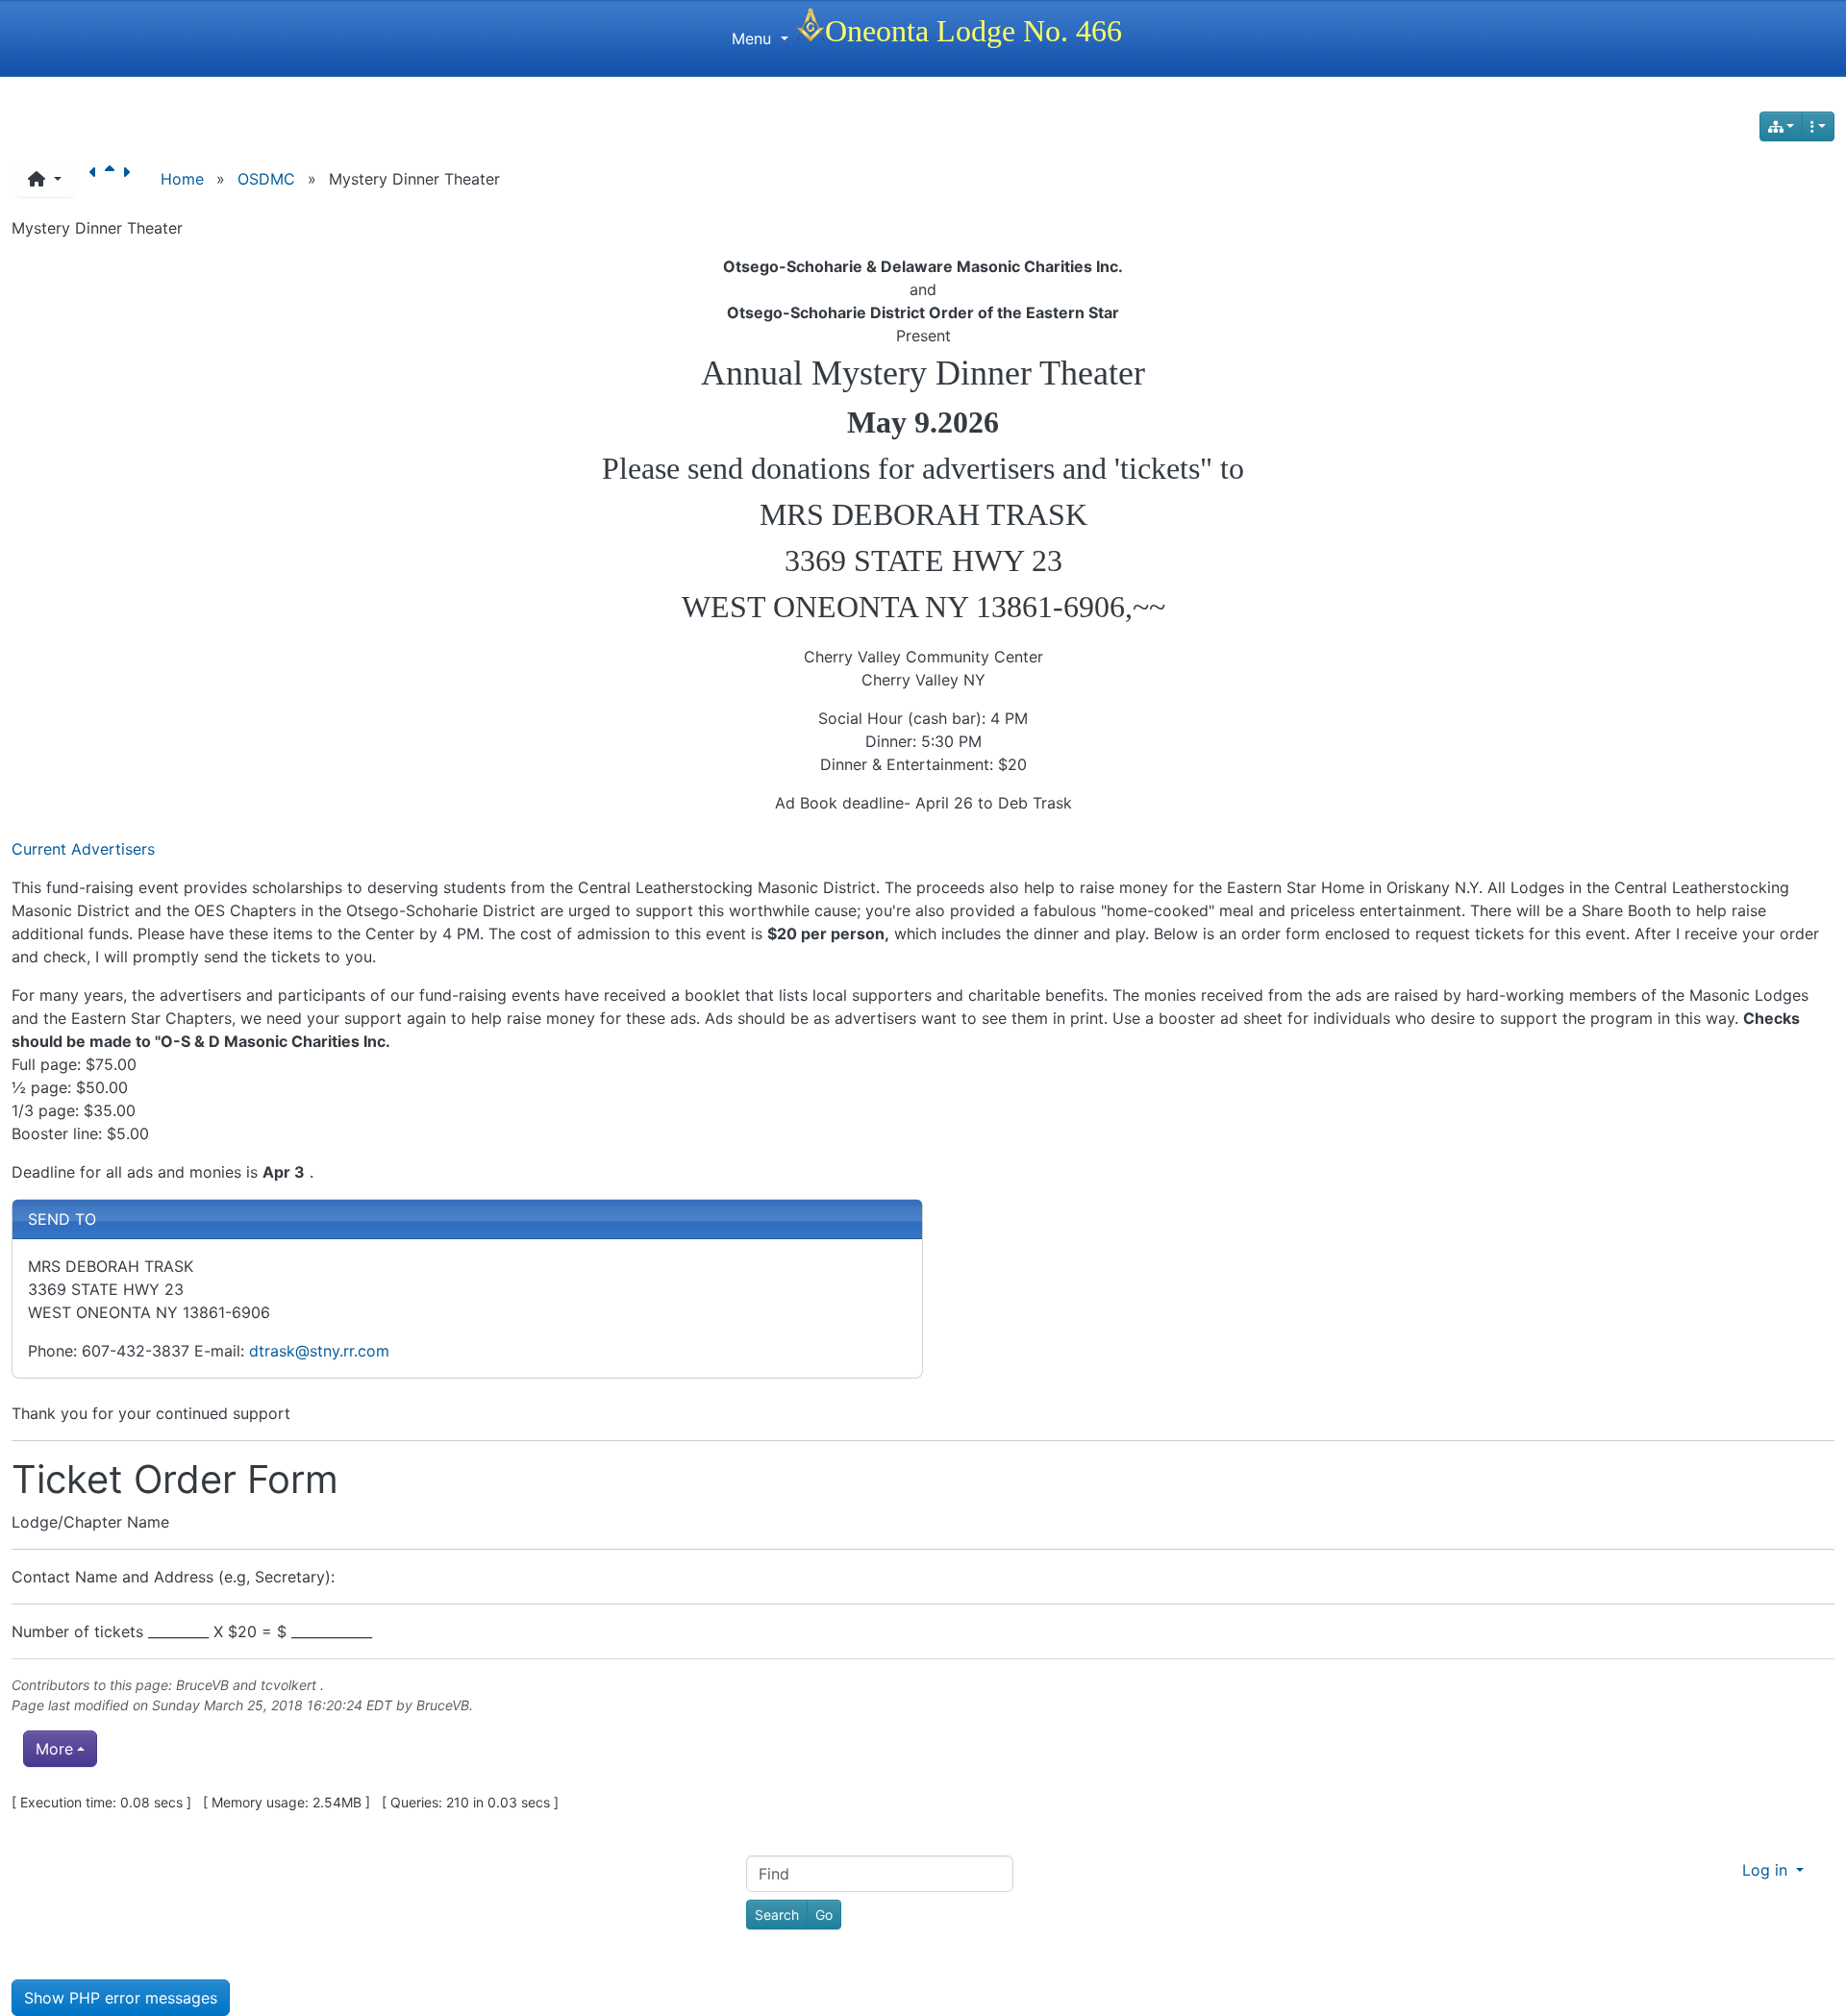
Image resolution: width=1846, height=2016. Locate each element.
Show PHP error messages (121, 1998)
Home (182, 179)
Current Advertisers (83, 849)
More (54, 1749)
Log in (1767, 1870)
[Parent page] (113, 179)
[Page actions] (1818, 126)
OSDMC (266, 179)
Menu (754, 38)
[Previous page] (97, 179)
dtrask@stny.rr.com (319, 1351)
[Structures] (1782, 126)
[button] (45, 179)
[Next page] (130, 179)
